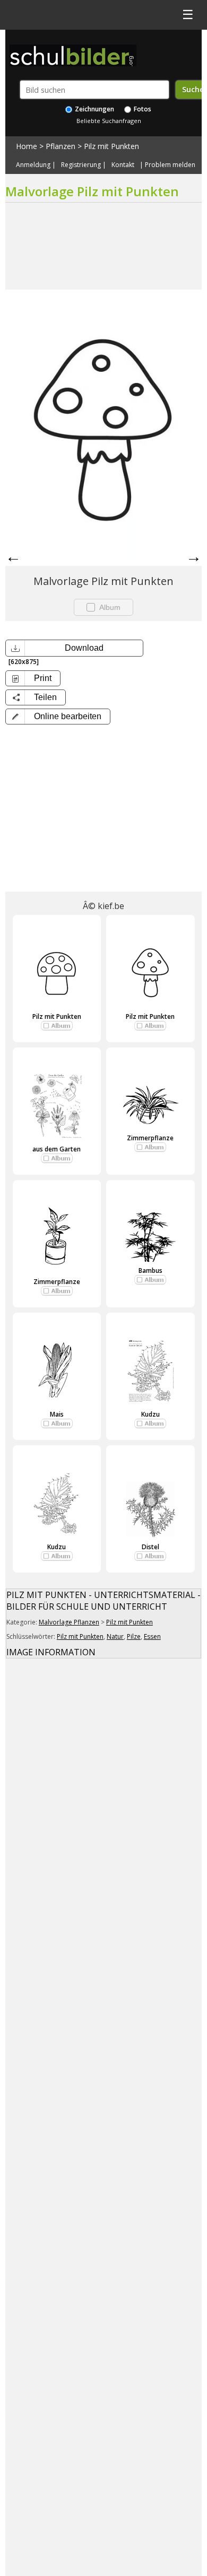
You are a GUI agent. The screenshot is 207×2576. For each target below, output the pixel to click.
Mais (57, 1414)
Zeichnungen (94, 109)
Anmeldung (33, 165)
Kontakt (123, 165)
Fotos (142, 109)
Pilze (134, 1636)
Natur (115, 1636)
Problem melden (170, 165)
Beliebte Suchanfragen (109, 121)
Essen (152, 1636)
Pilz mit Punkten (111, 146)
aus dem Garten (57, 1149)
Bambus (150, 1270)
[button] (58, 717)
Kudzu (150, 1414)
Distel (150, 1547)
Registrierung (81, 165)
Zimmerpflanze (150, 1138)
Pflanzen (61, 146)
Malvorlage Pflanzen (69, 1622)
